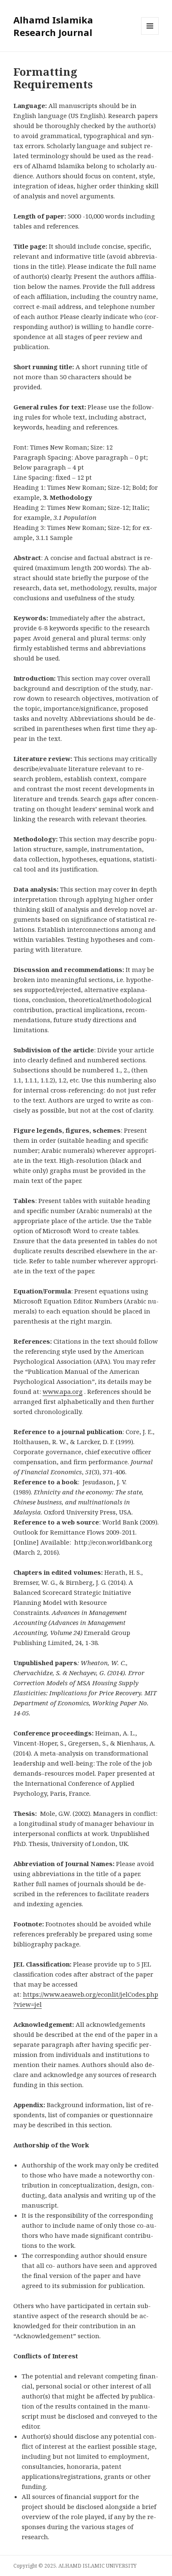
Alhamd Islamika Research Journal (53, 26)
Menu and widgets (150, 35)
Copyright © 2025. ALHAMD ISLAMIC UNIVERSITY (75, 2566)
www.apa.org (63, 1391)
